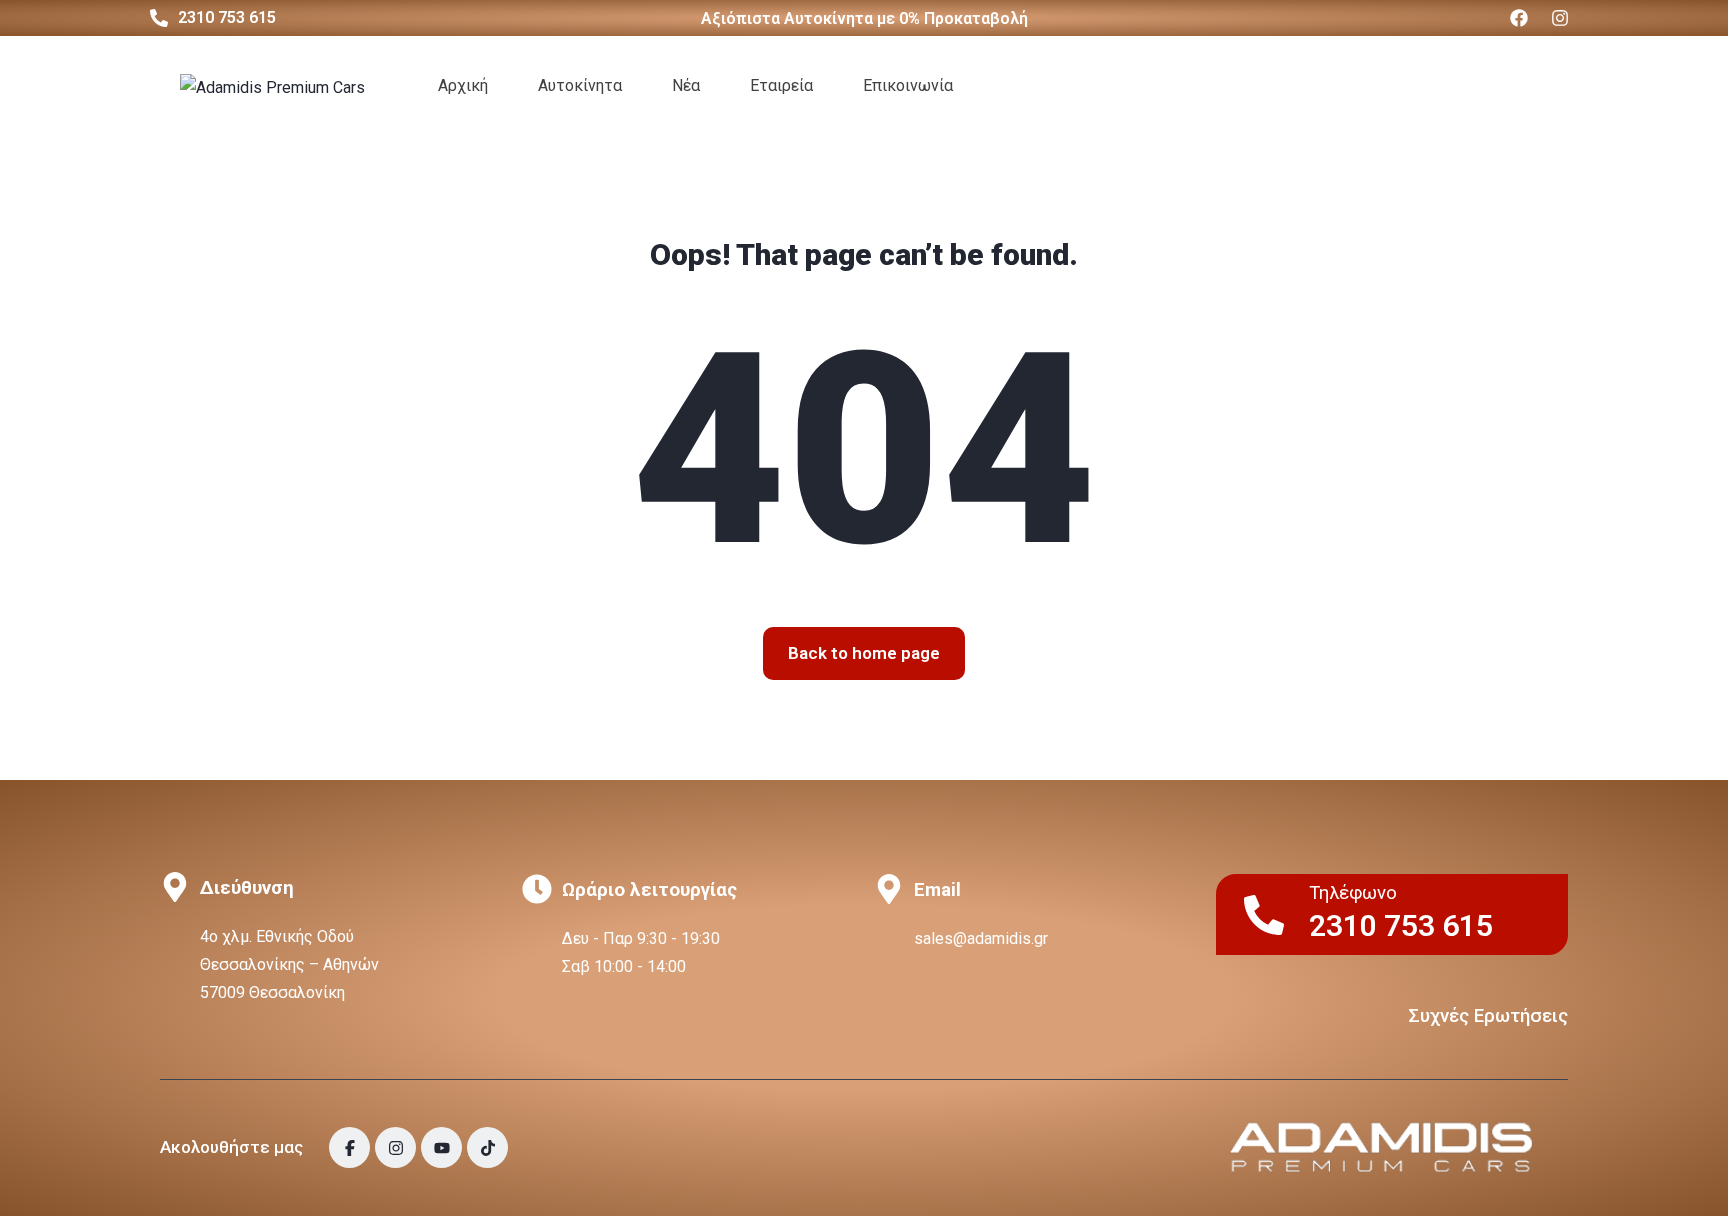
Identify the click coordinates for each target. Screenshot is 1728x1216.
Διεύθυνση (247, 888)
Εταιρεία (781, 85)
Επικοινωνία (908, 85)
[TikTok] (487, 1147)
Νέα (686, 85)
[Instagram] (1560, 18)
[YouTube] (441, 1147)
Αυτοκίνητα (580, 85)
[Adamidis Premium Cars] (272, 86)
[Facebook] (1519, 18)
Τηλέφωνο (1353, 893)
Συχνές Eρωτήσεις (1488, 1016)
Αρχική (463, 85)
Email (937, 890)
